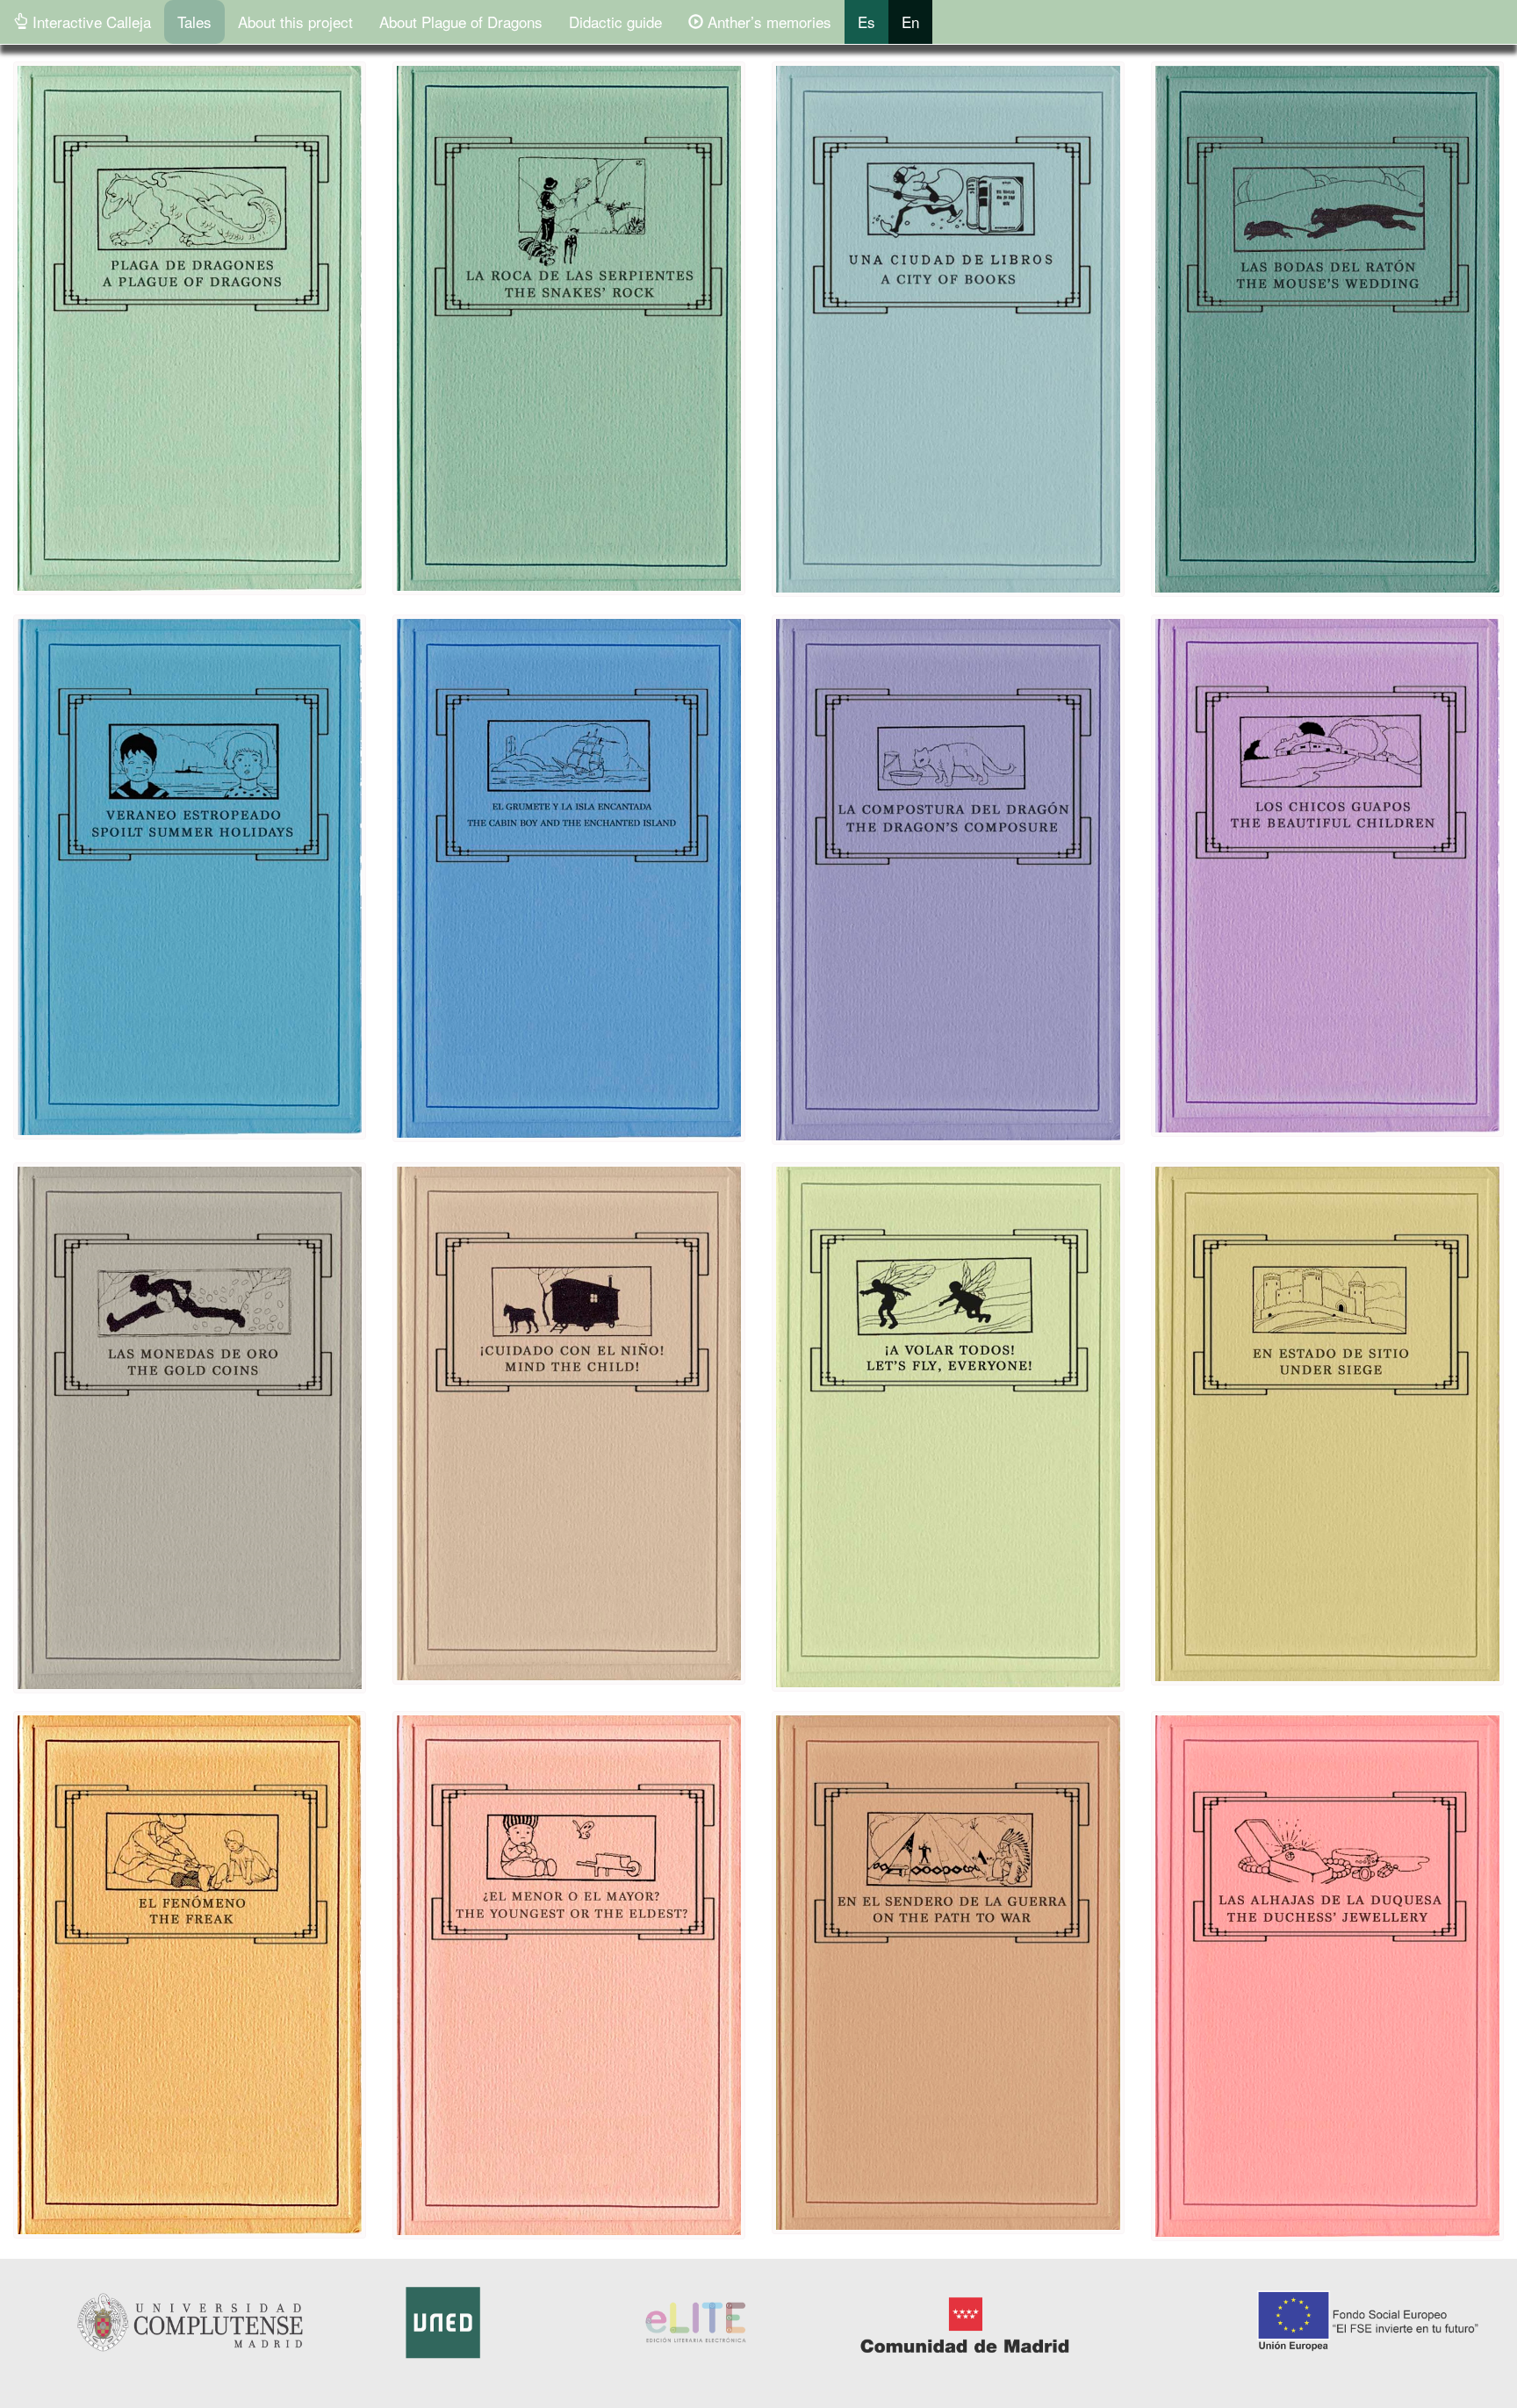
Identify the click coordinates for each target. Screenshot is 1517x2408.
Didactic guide (615, 22)
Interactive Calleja (90, 22)
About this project (295, 22)
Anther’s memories (767, 22)
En (910, 22)
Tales (194, 22)
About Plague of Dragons (461, 22)
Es (866, 22)
